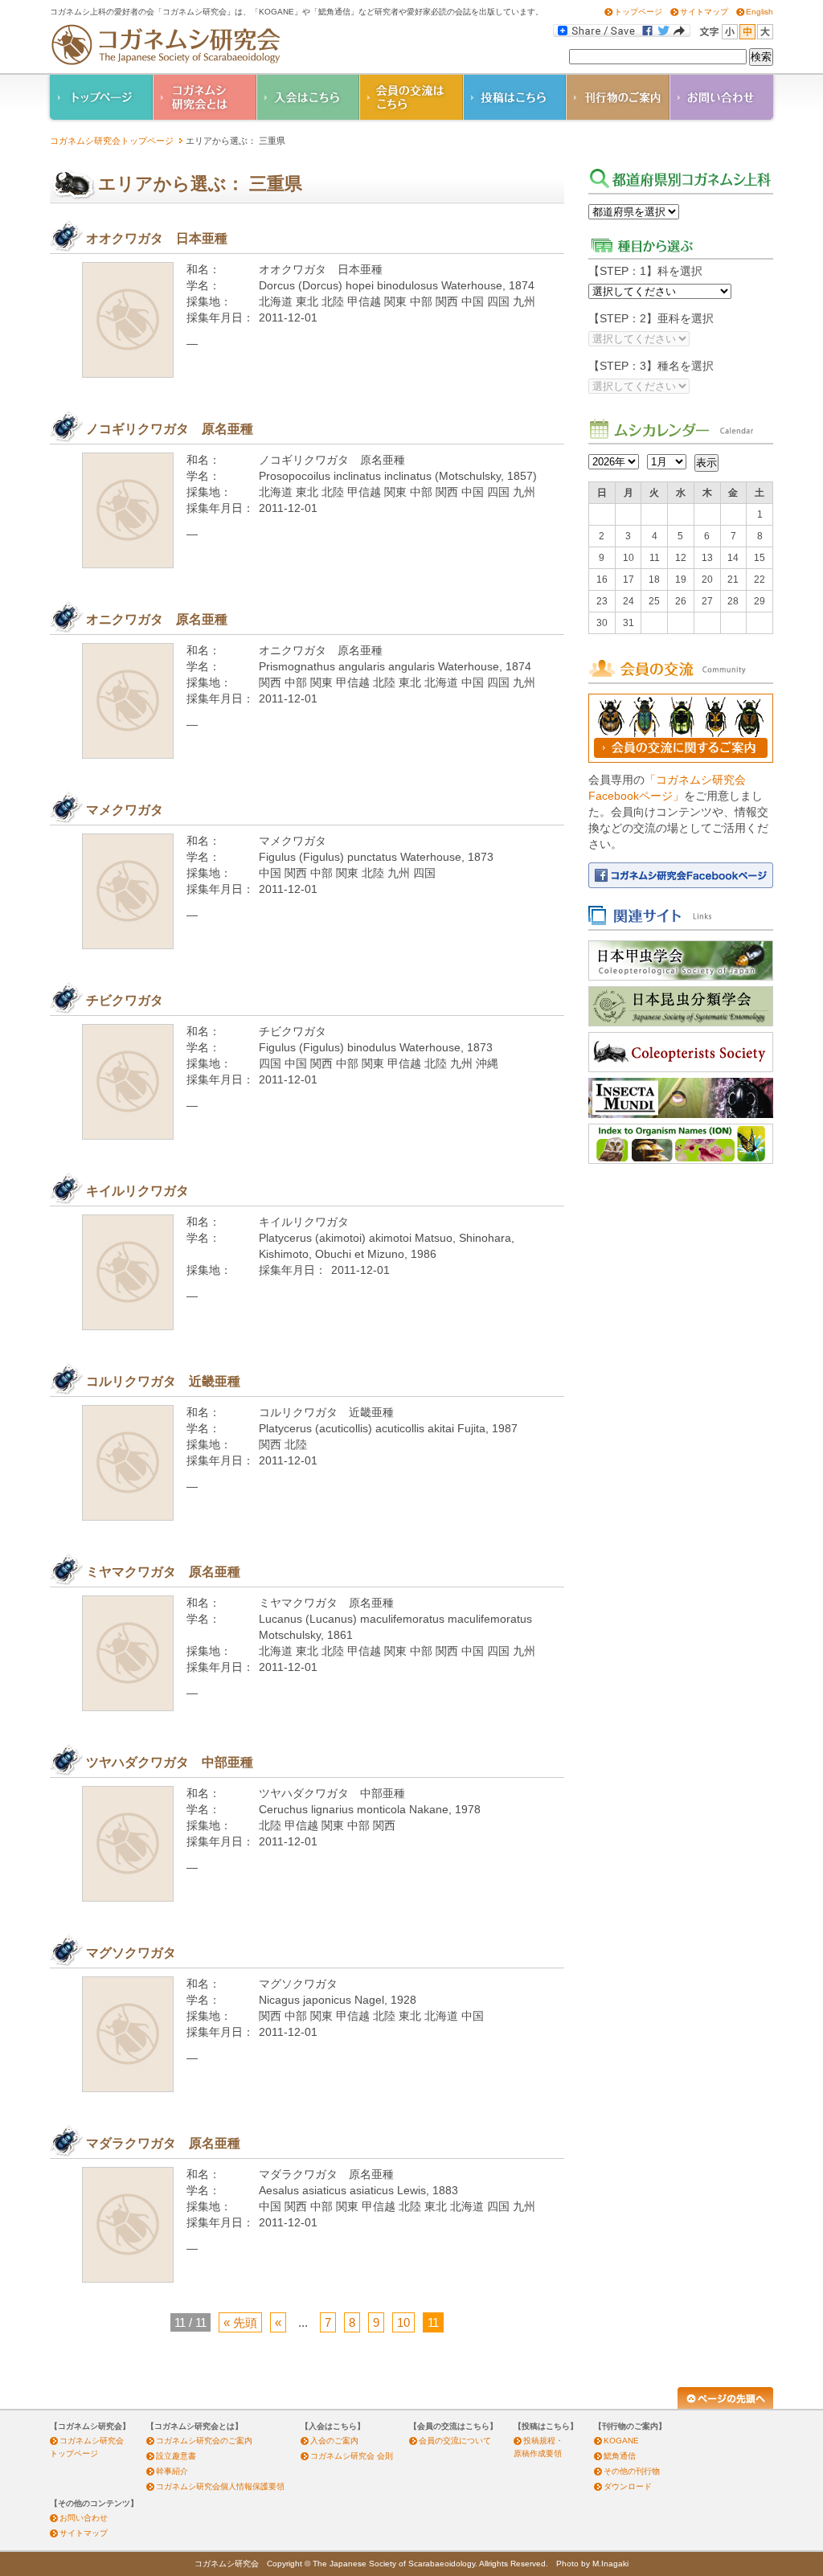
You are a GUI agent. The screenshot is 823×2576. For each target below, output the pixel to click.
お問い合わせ (84, 2518)
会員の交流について (455, 2441)
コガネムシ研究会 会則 (352, 2456)
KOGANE (621, 2441)
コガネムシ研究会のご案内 (204, 2441)
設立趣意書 (176, 2456)
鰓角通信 (620, 2456)
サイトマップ (704, 12)
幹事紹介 (172, 2471)
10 (403, 2322)
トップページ (638, 12)
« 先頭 (240, 2322)
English (760, 12)
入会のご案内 (334, 2441)
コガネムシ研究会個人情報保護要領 (220, 2486)
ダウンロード (628, 2486)
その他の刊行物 (632, 2471)
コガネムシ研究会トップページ (112, 141)
